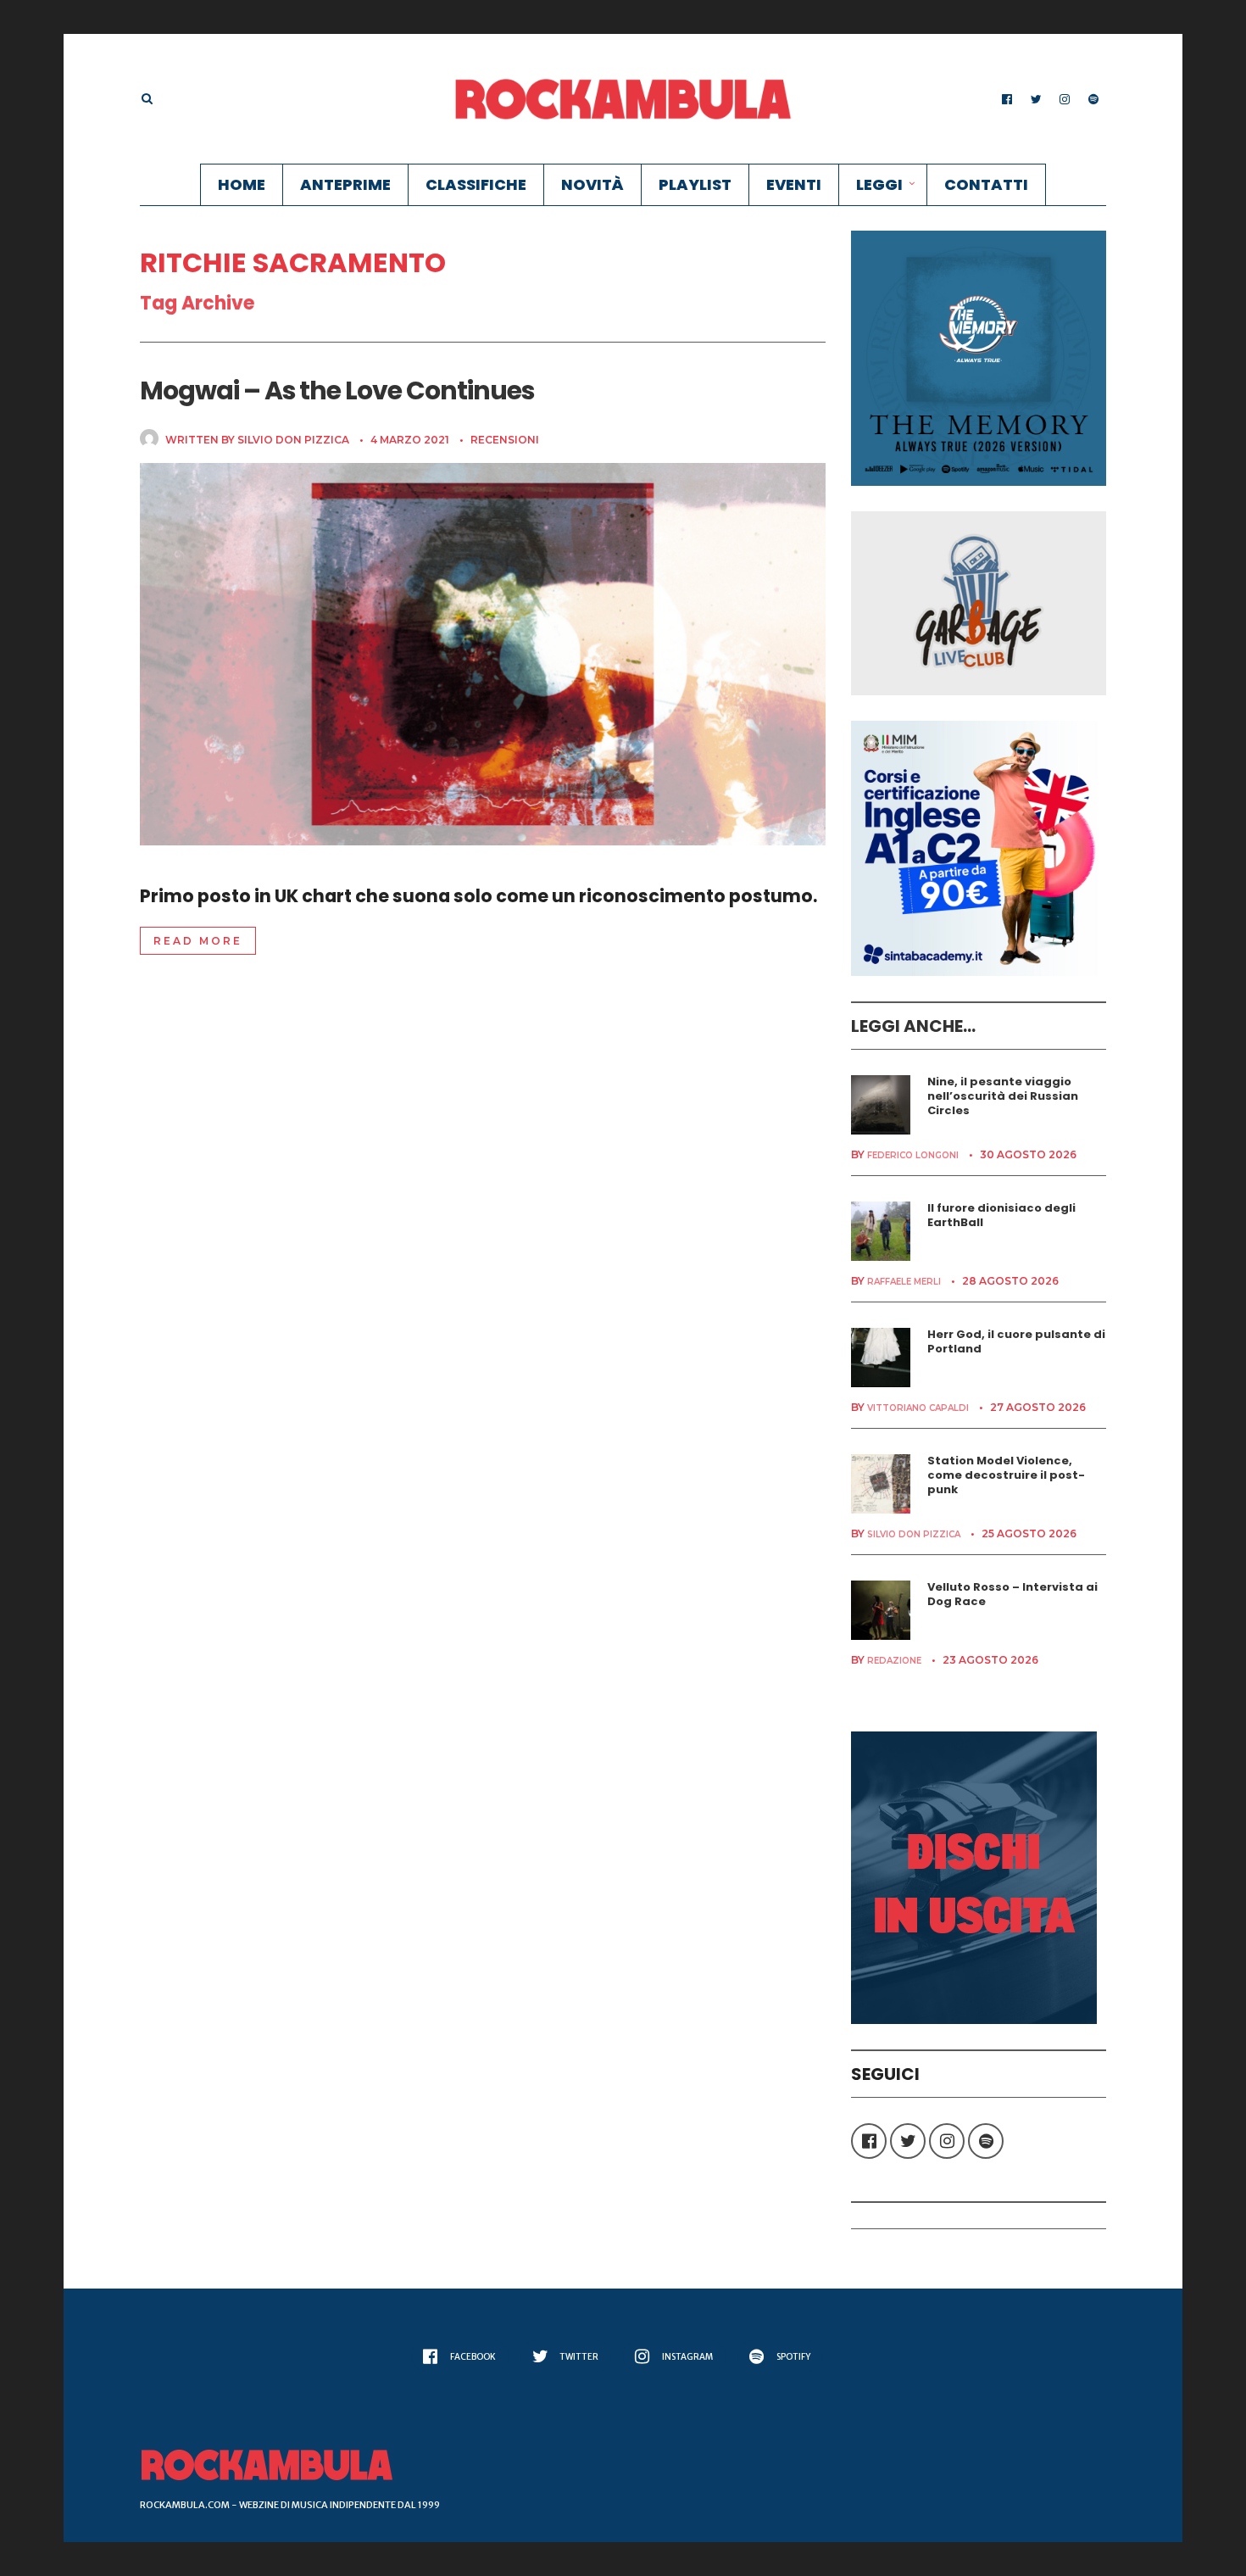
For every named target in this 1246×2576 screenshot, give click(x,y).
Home (242, 184)
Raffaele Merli (904, 1282)
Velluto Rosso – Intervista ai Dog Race (1012, 1594)
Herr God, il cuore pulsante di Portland (1016, 1341)
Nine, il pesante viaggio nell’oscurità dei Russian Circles (1003, 1096)
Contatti (986, 184)
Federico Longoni (913, 1155)
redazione (894, 1661)
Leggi (879, 184)
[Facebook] (1007, 99)
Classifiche (476, 184)
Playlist (695, 184)
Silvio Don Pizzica (293, 440)
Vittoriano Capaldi (918, 1408)
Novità (592, 184)
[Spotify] (1093, 99)
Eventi (794, 184)
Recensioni (505, 440)
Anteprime (345, 184)
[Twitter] (1036, 99)
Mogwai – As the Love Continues (337, 390)
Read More (198, 941)
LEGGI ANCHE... (913, 1026)
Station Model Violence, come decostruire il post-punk (1006, 1475)
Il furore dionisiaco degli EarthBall (1001, 1215)
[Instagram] (1065, 99)
